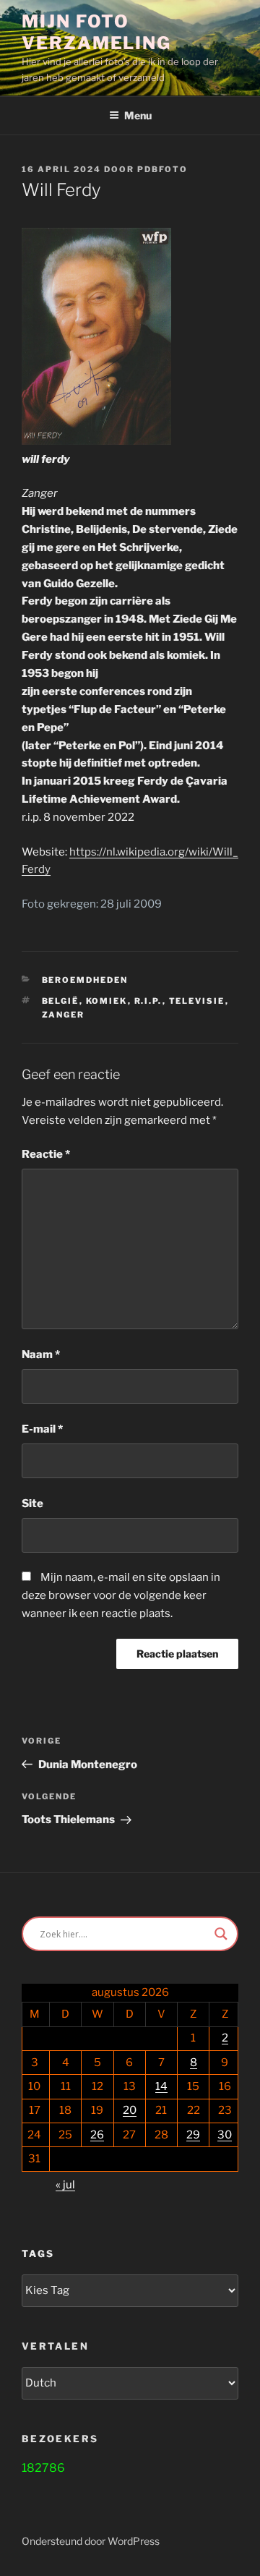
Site (32, 1504)
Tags (38, 2253)
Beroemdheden (85, 980)
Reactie (46, 1154)
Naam (41, 1355)
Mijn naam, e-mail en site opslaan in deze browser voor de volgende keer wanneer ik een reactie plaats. (121, 1595)
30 (225, 2135)
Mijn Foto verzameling (96, 32)
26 (97, 2135)
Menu (138, 115)
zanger (64, 1015)
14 (161, 2086)
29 (193, 2135)
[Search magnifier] (221, 1934)
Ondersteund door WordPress (91, 2541)
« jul (65, 2185)
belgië (61, 1001)
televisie (197, 1001)
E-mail (42, 1429)
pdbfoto (162, 169)
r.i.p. (148, 1001)
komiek (107, 1001)
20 (130, 2110)
